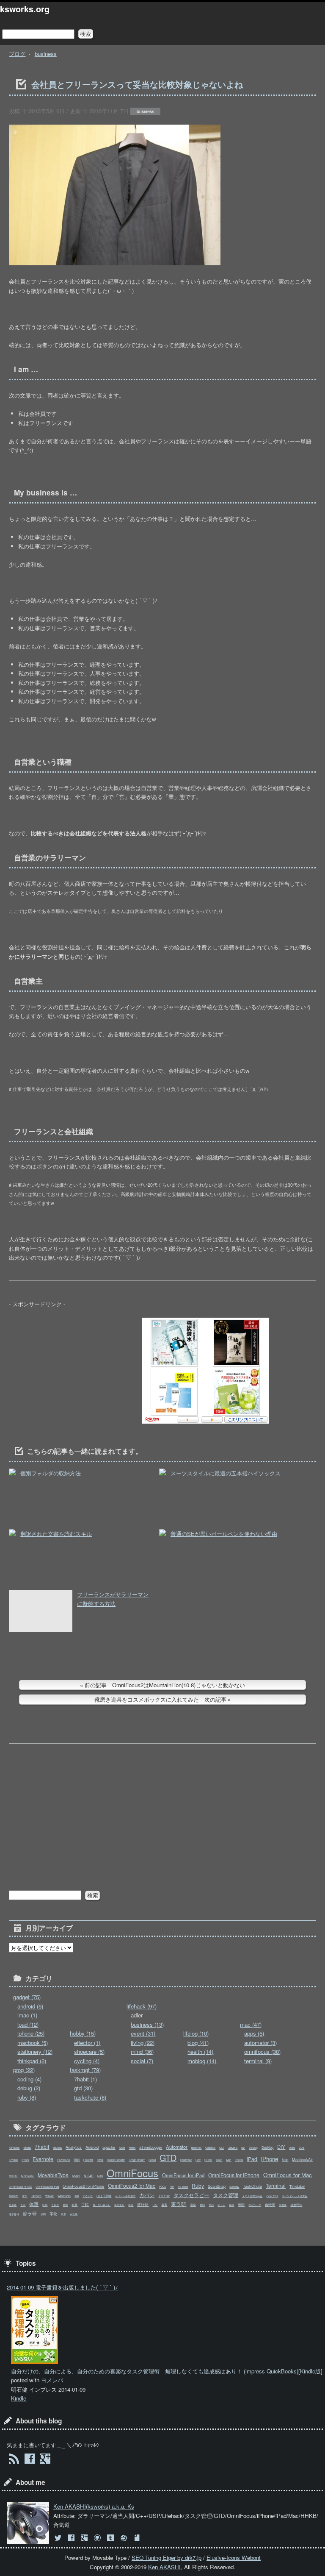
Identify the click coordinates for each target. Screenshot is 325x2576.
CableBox (210, 2148)
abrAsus (57, 2148)
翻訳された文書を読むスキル (56, 1534)
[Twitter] (59, 2538)
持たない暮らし (102, 2205)
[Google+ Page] (45, 2460)
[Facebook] (72, 2538)
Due (302, 2148)
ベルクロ (272, 2196)
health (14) (200, 2052)
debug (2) (29, 2088)
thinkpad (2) (32, 2061)
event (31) (143, 2033)
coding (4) (29, 2079)
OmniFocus (132, 2173)
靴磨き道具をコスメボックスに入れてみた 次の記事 (160, 1699)
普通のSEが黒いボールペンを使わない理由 (224, 1534)
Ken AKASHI (164, 2567)
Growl (152, 2160)
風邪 (63, 2214)
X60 (77, 2196)
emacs (25, 2160)
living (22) (143, 2043)
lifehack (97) (142, 2006)
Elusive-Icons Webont (234, 2558)
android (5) (30, 2006)
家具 (74, 2205)
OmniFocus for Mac (288, 2175)
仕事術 (13, 2205)
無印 (202, 2205)
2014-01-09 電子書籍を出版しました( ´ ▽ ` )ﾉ (62, 2287)
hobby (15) (83, 2033)
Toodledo (14, 2196)
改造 (131, 2205)
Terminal (276, 2185)
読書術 (283, 2205)
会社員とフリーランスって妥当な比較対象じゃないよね (137, 84)
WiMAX (50, 2196)
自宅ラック (255, 2205)
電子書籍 (14, 2214)
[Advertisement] (72, 1371)
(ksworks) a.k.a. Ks (94, 2506)
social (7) (142, 2061)
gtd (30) (83, 2088)
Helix (198, 2160)
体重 (34, 2204)
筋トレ (221, 2205)
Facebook (63, 2160)
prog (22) (24, 2070)
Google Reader (137, 2160)
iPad (252, 2159)
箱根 (231, 2205)
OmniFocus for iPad (183, 2175)
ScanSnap (217, 2186)
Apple (122, 2148)
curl (243, 2148)
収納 (45, 2205)
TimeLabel (297, 2186)
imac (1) (27, 2015)
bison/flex (196, 2148)
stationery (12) (35, 2052)
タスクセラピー (191, 2195)
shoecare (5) (89, 2052)
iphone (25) (31, 2033)
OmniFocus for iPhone (234, 2175)
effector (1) (87, 2043)
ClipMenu (233, 2148)
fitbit (77, 2160)
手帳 (85, 2204)
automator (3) (260, 2043)
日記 (155, 2205)
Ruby (198, 2185)
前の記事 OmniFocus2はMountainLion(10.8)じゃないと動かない (165, 1685)
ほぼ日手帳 (104, 2196)
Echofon (13, 2160)
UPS (25, 2196)
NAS (100, 2176)
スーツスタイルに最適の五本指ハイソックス (226, 1473)
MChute (13, 2176)
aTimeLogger (151, 2147)
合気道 (55, 2205)
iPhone (270, 2159)
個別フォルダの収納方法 (51, 1473)
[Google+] (85, 2538)
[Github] (98, 2538)
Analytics (74, 2147)
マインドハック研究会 (295, 2196)
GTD (168, 2157)
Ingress (239, 2160)
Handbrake (186, 2160)
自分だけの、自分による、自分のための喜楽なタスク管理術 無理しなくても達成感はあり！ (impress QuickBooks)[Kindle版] (167, 2371)
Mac (285, 2160)
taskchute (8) (90, 2097)
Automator (177, 2147)
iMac (229, 2160)
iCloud (219, 2160)
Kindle (19, 2398)
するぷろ (88, 2196)
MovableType (53, 2175)
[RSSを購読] (14, 2460)
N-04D (89, 2176)
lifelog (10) (196, 2033)
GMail (100, 2160)
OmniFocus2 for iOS (20, 2187)
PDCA (162, 2187)
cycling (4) (87, 2061)
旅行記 (143, 2204)
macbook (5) (33, 2043)
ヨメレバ (52, 2380)
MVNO (76, 2176)
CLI (222, 2148)
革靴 (53, 2214)
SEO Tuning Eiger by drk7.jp (167, 2558)
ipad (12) (28, 2024)
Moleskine (28, 2176)
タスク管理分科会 (252, 2196)
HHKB (208, 2160)
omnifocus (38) (262, 2052)
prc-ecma (183, 2187)
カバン (147, 2195)
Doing (292, 2148)
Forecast (88, 2160)
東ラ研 (179, 2204)
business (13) (147, 2024)
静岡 (43, 2214)
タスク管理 (226, 2195)
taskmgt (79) (85, 2070)
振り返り (119, 2205)
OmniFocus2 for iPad (47, 2187)
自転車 (270, 2205)
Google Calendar (116, 2160)
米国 (241, 2205)
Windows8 (64, 2196)
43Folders (14, 2148)
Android (92, 2147)
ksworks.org (25, 9)
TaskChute (252, 2186)
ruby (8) (27, 2097)
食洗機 (74, 2214)
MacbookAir (302, 2159)
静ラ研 (30, 2213)
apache (109, 2147)
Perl (172, 2187)
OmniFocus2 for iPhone (83, 2186)
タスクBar (164, 2196)
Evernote (43, 2159)
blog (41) (198, 2043)
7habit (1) (85, 2079)
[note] (138, 2538)
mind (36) (142, 2052)
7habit (42, 2146)
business (46, 54)
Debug (253, 2148)
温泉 (193, 2205)
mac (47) (251, 2024)
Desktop (267, 2147)
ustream (36, 2196)
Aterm (132, 2148)
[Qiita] (125, 2538)
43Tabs (27, 2148)
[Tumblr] (112, 2538)
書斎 (164, 2205)
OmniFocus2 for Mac (132, 2185)
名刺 (65, 2205)
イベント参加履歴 (125, 2196)
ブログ (17, 54)
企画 (23, 2205)
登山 (211, 2205)
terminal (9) (258, 2061)
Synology (234, 2187)
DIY (281, 2147)
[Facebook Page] (29, 2460)
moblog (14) (202, 2061)
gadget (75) (27, 1997)
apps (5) (254, 2033)
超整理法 (296, 2205)
